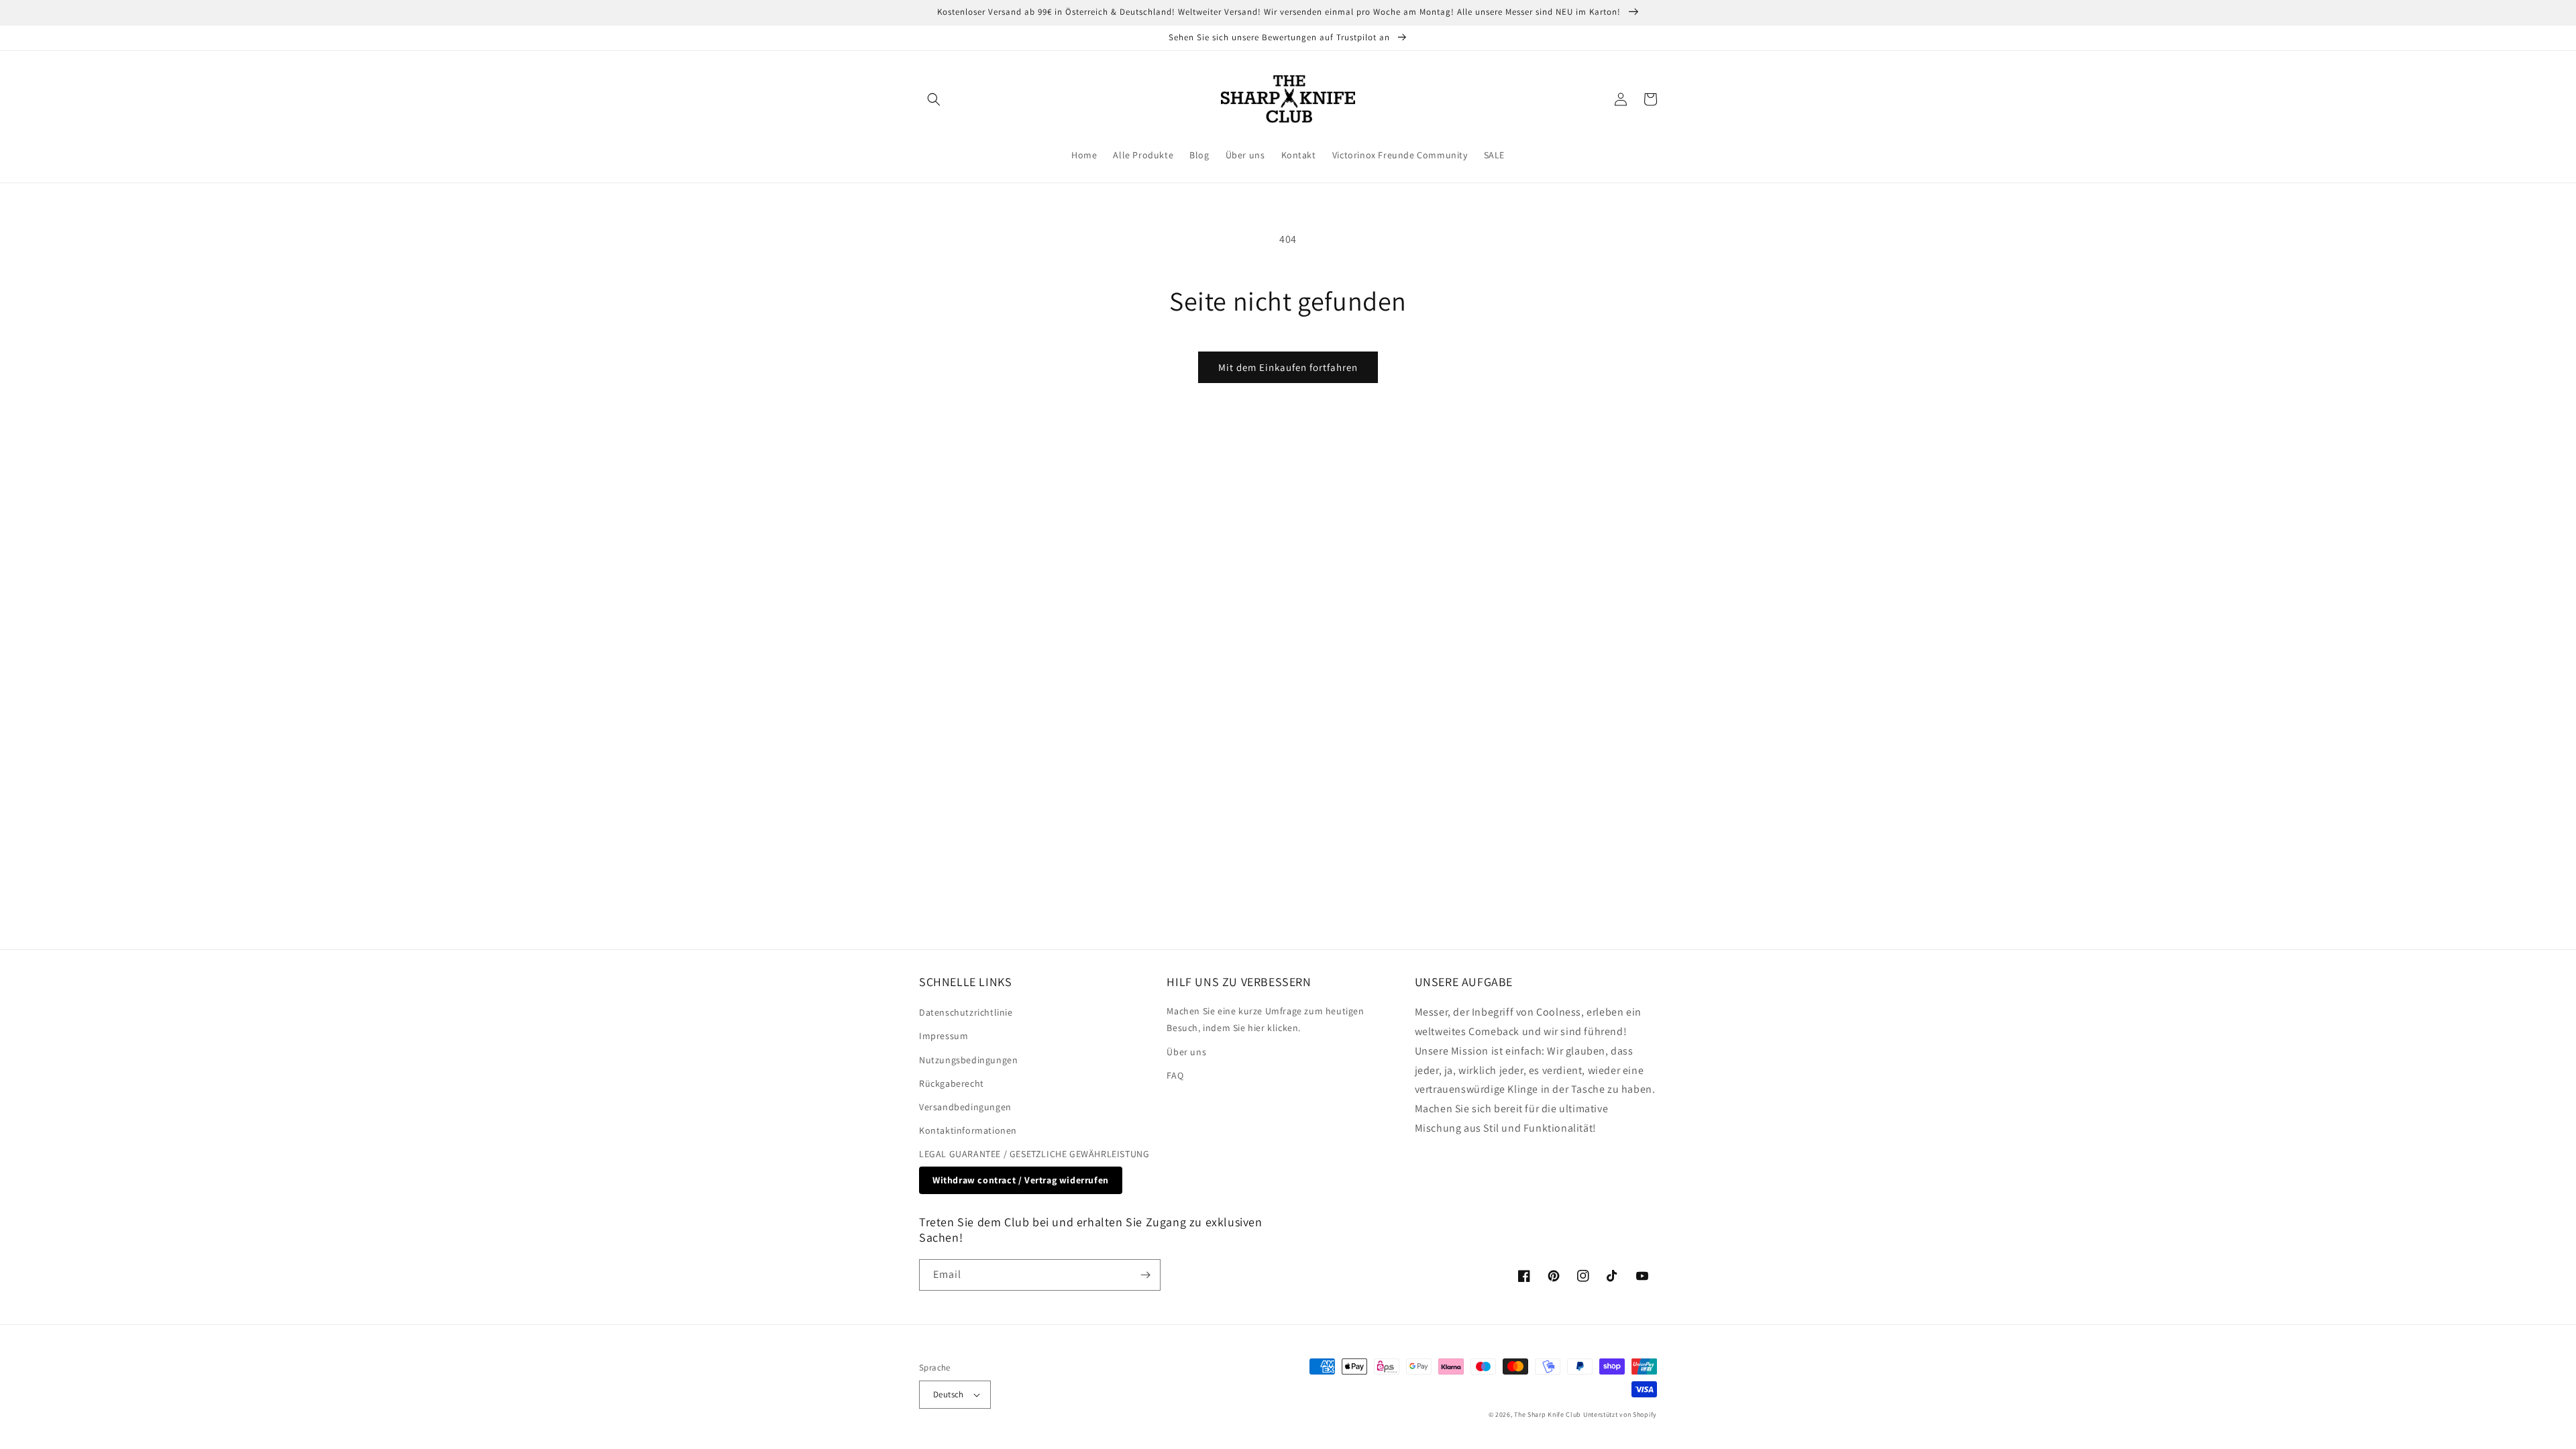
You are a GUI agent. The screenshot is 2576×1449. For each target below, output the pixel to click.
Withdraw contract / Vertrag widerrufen (1021, 1180)
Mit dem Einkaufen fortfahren (1288, 367)
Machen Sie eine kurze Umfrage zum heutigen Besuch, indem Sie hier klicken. (1265, 1019)
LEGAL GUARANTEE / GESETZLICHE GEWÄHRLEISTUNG (1034, 1154)
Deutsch (949, 1394)
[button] (934, 99)
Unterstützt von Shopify (1620, 1414)
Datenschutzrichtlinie (966, 1012)
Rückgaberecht (952, 1083)
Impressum (944, 1036)
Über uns (1186, 1052)
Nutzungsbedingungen (968, 1060)
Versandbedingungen (965, 1107)
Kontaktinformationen (968, 1130)
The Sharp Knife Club (1548, 1414)
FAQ (1175, 1075)
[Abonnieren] (1145, 1275)
